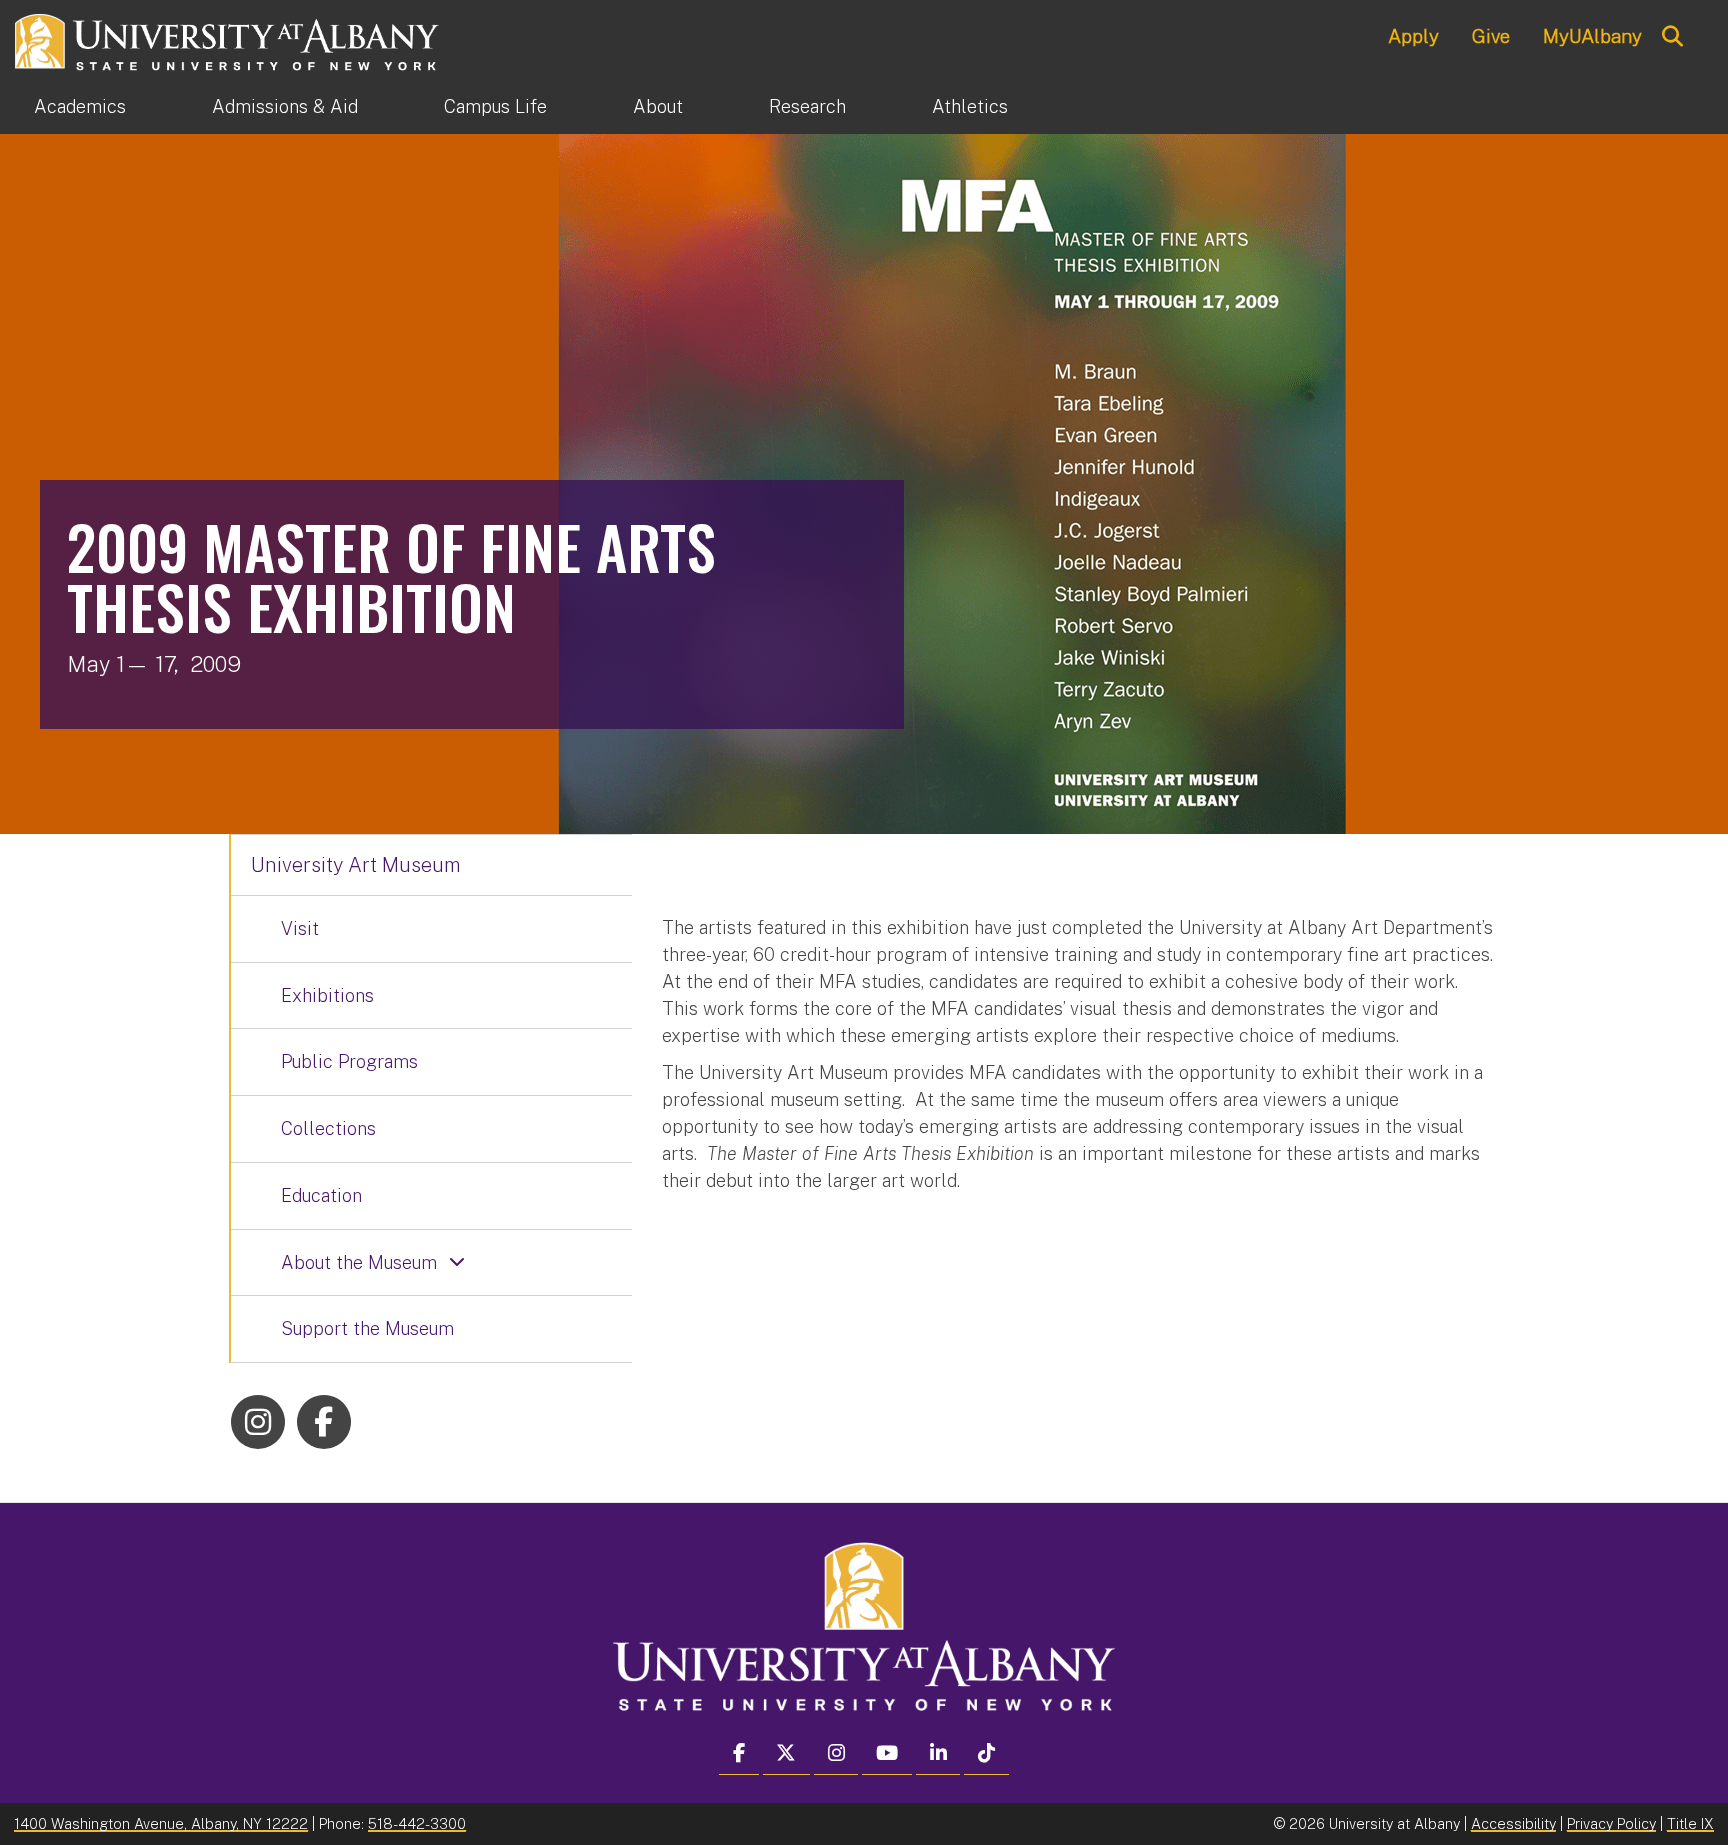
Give (1491, 36)
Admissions (285, 106)
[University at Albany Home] (228, 39)
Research (807, 106)
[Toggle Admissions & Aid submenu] (401, 107)
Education (321, 1195)
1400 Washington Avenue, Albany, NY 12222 (161, 1823)
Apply (1413, 36)
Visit (300, 928)
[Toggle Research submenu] (889, 107)
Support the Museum (367, 1328)
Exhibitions (327, 995)
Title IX (1690, 1823)
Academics (80, 106)
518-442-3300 (417, 1823)
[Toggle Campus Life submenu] (590, 107)
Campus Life (495, 106)
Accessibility (1513, 1823)
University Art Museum (356, 865)
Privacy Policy (1611, 1823)
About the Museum (359, 1262)
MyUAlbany (1592, 36)
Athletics (970, 106)
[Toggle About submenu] (726, 107)
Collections (328, 1128)
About (658, 106)
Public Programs (349, 1061)
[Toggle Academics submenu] (169, 107)
